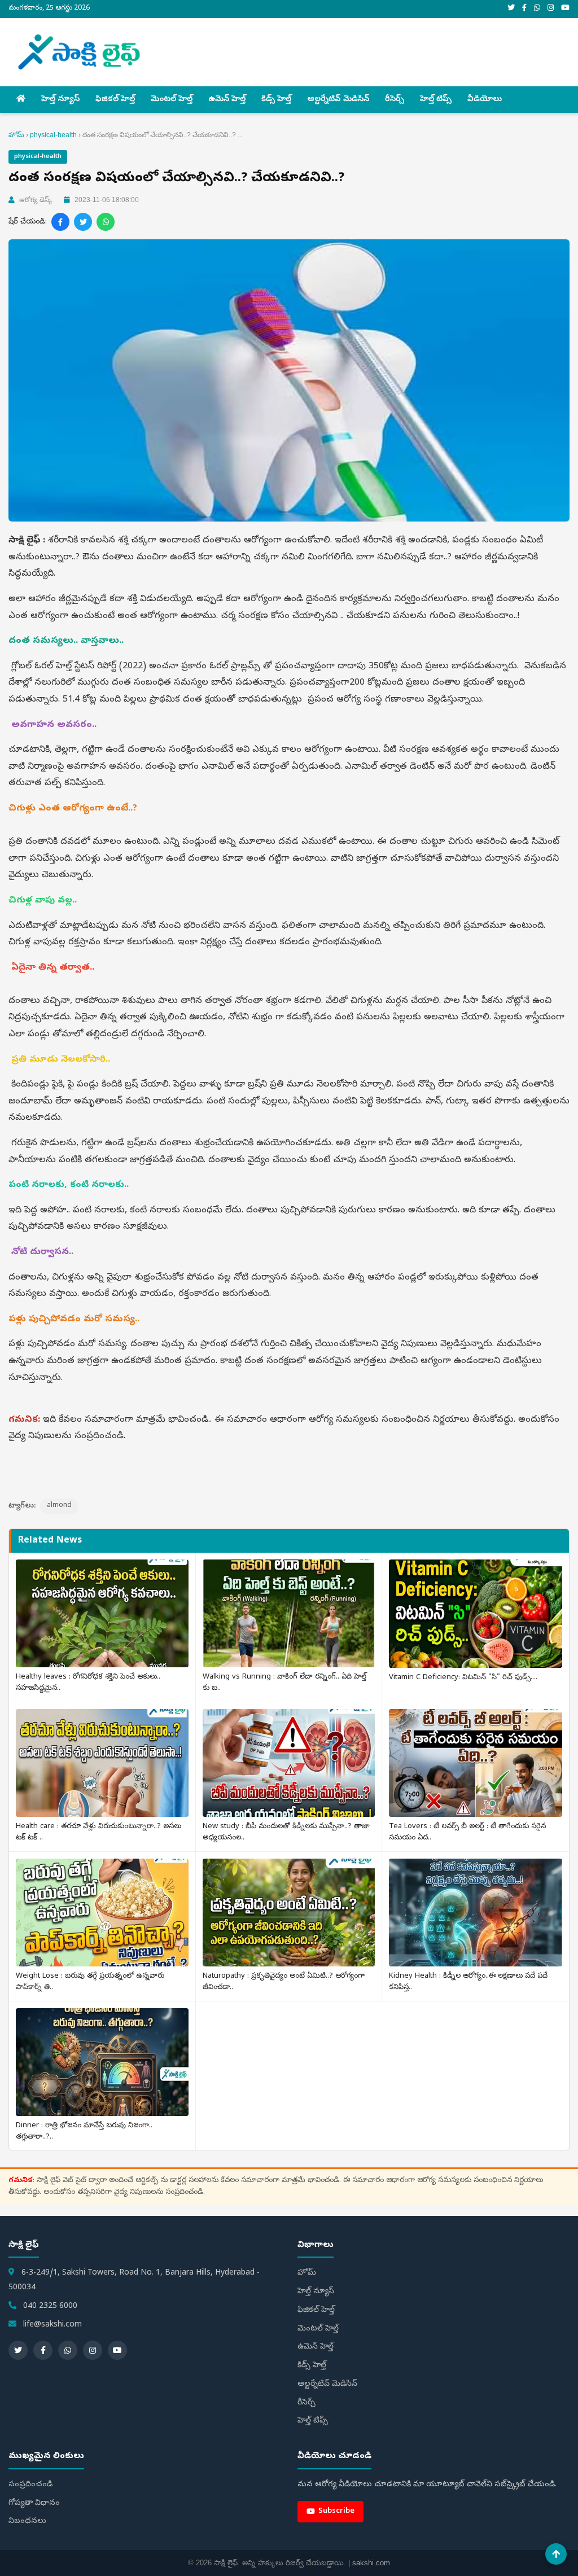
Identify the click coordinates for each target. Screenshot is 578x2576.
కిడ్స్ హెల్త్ (276, 100)
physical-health (53, 135)
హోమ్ (16, 135)
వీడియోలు (485, 100)
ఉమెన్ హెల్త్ (227, 100)
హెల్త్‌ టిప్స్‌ (436, 100)
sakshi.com (371, 2563)
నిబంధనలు (27, 2522)
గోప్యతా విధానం (34, 2503)
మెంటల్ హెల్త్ (172, 100)
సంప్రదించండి (30, 2485)
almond (59, 1506)
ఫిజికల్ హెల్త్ (115, 100)
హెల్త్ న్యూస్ (60, 100)
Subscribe (336, 2511)
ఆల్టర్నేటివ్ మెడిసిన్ (338, 100)
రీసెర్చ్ (395, 100)
